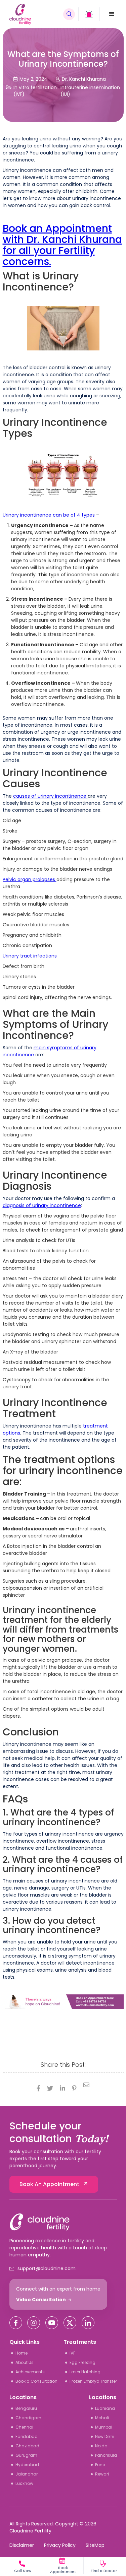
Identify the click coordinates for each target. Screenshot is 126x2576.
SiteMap (95, 2545)
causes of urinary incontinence (50, 796)
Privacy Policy (60, 2545)
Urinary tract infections (30, 956)
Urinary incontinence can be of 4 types (49, 515)
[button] (112, 14)
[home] (34, 14)
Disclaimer (22, 2545)
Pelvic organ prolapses (30, 879)
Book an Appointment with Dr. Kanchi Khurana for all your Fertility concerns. (62, 245)
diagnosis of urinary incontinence (42, 1205)
